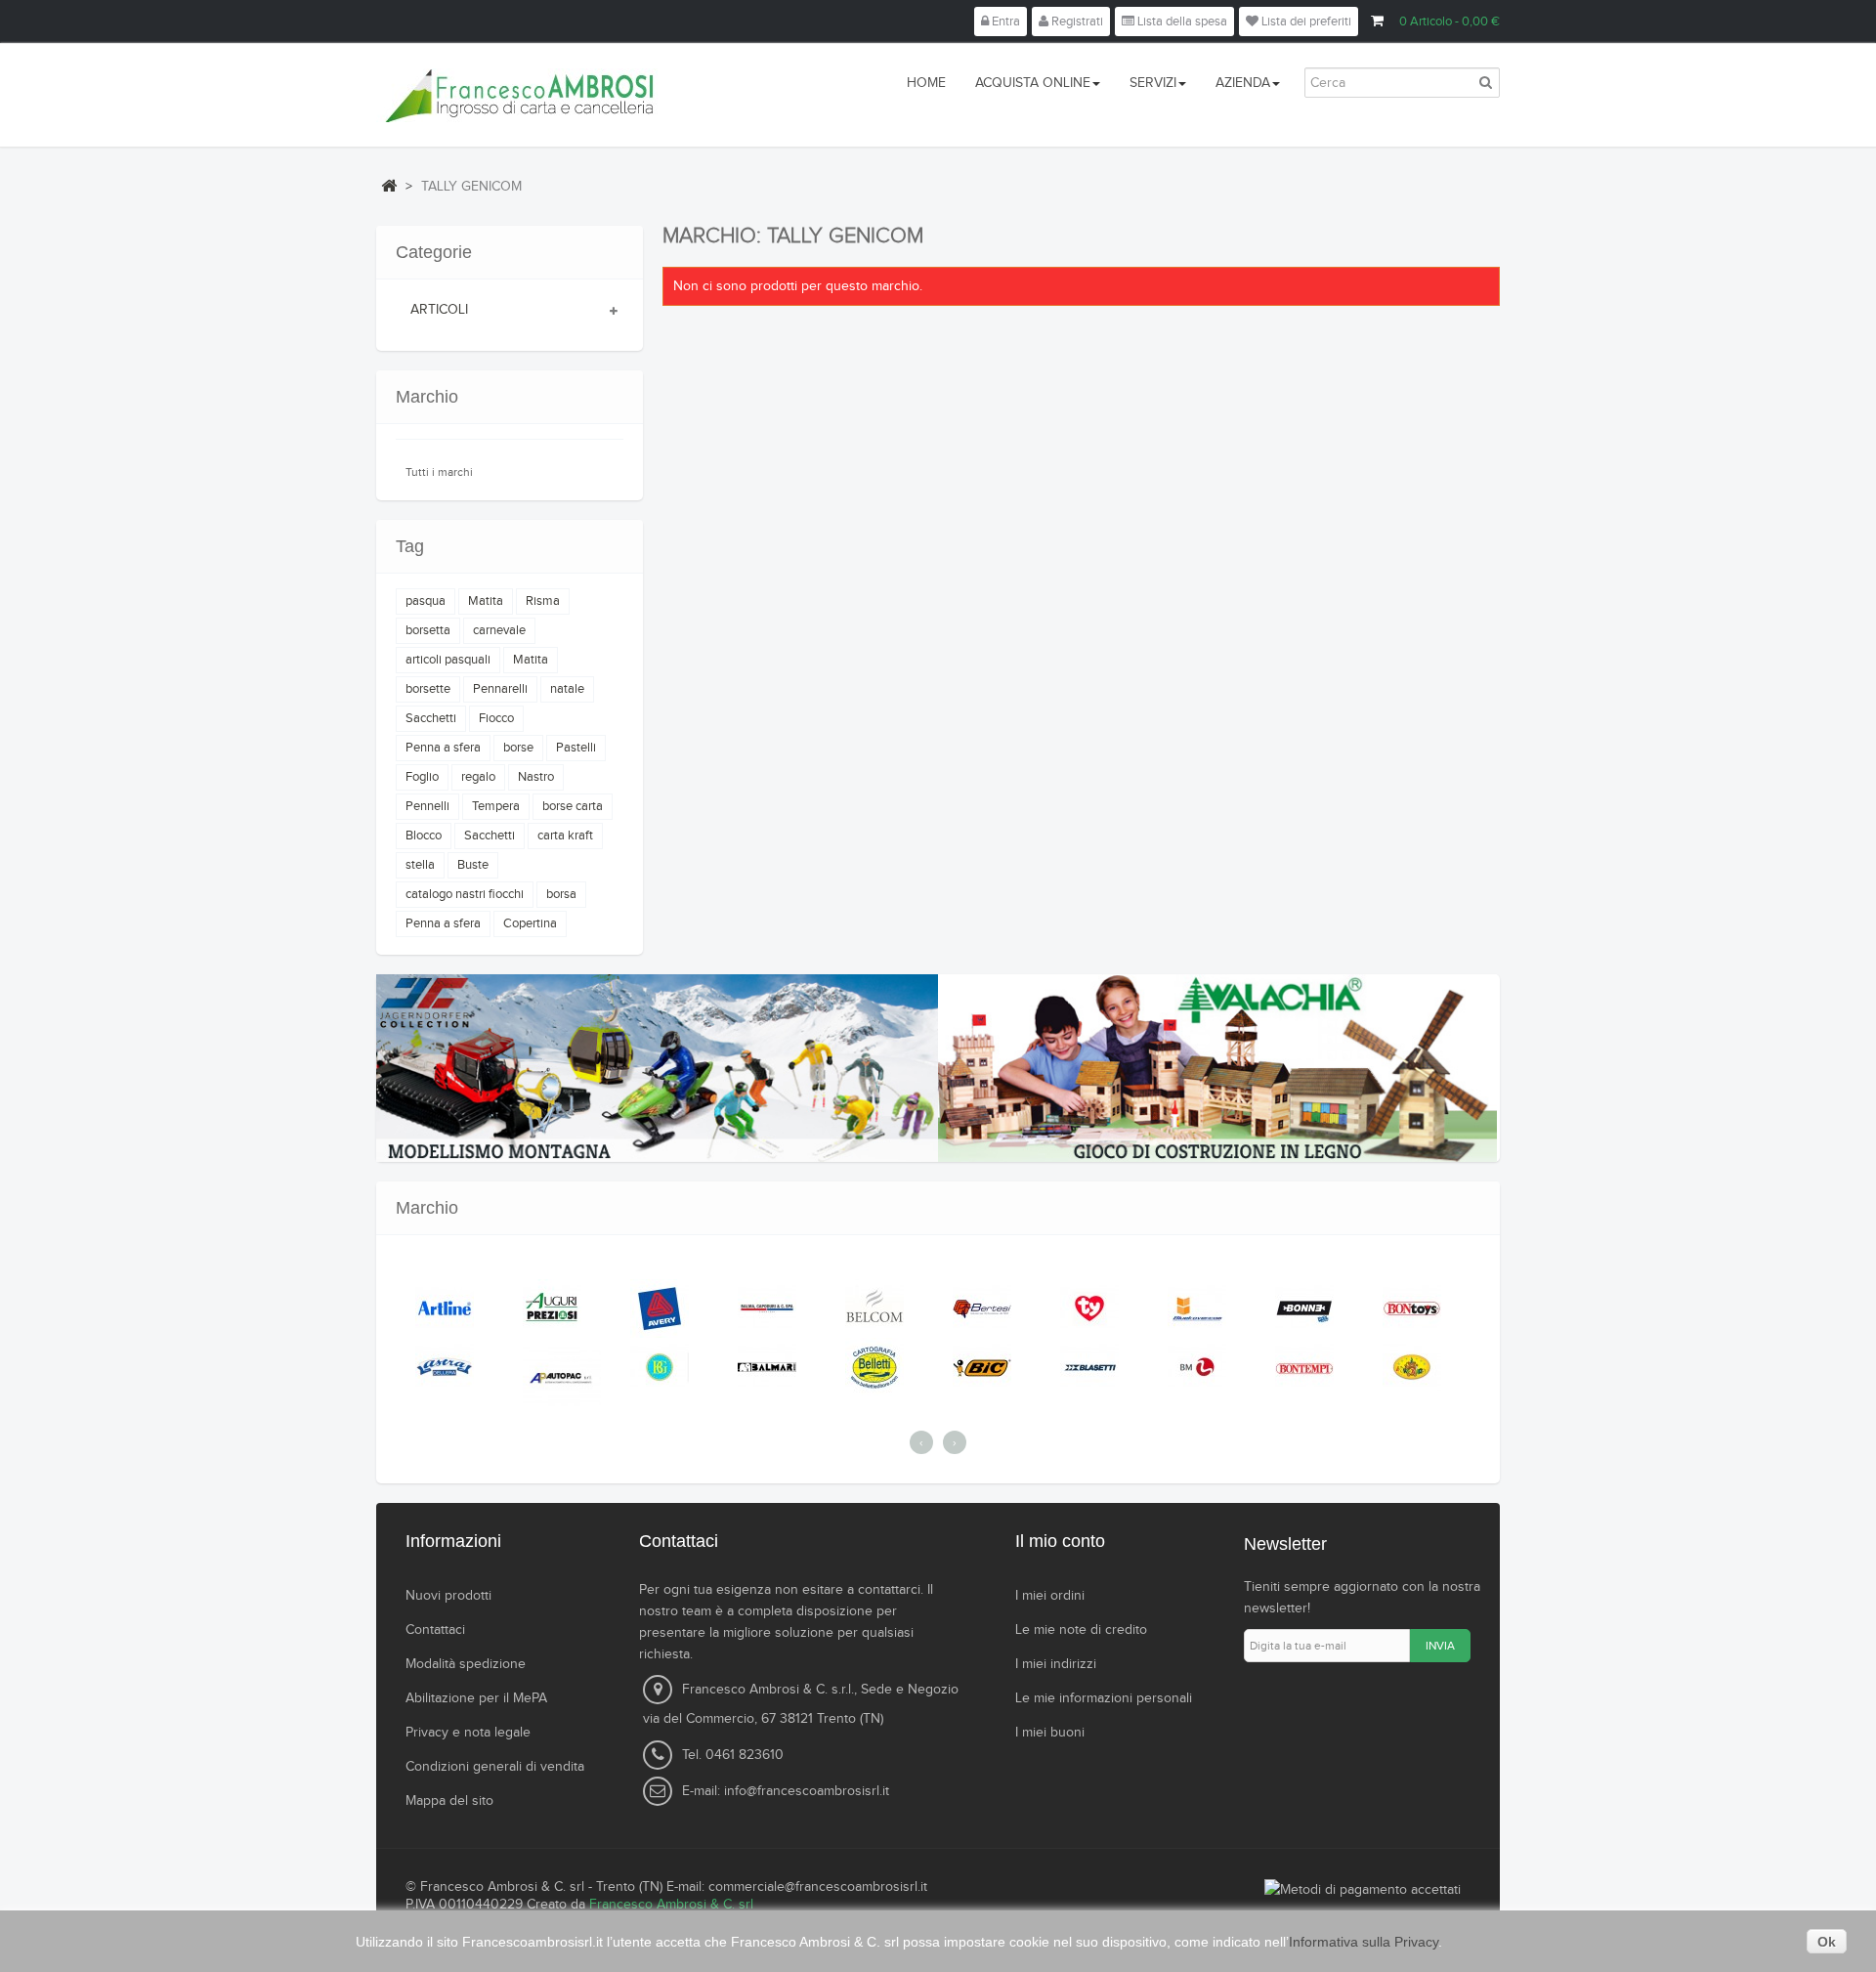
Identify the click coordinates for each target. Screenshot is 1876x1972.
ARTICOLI (439, 310)
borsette (428, 689)
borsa (561, 894)
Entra (1004, 21)
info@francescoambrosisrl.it (807, 1791)
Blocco (424, 836)
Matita (486, 601)
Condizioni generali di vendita (495, 1767)
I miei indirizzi (1056, 1664)
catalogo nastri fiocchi (465, 894)
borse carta (573, 806)
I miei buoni (1050, 1733)
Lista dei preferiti (1305, 21)
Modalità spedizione (466, 1664)
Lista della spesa (1181, 21)
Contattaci (435, 1630)
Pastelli (576, 748)
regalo (478, 777)
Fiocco (496, 718)
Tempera (496, 806)
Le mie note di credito (1081, 1630)
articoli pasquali (448, 660)
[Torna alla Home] (389, 186)
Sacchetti (431, 718)
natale (567, 689)
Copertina (530, 923)
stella (420, 865)
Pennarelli (500, 689)
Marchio (427, 397)
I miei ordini (1050, 1596)
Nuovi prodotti (448, 1596)
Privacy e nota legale (468, 1733)
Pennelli (427, 806)
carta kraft (565, 836)
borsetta (428, 630)
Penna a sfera (443, 748)
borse (518, 748)
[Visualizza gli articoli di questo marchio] (448, 1308)
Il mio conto (1060, 1541)
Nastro (536, 777)
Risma (543, 601)
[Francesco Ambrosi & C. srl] (605, 95)
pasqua (426, 601)
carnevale (499, 630)
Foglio (422, 777)
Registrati (1076, 21)
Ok (1827, 1942)
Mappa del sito (449, 1801)
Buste (473, 865)
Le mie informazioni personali (1104, 1698)
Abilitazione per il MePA (476, 1698)
